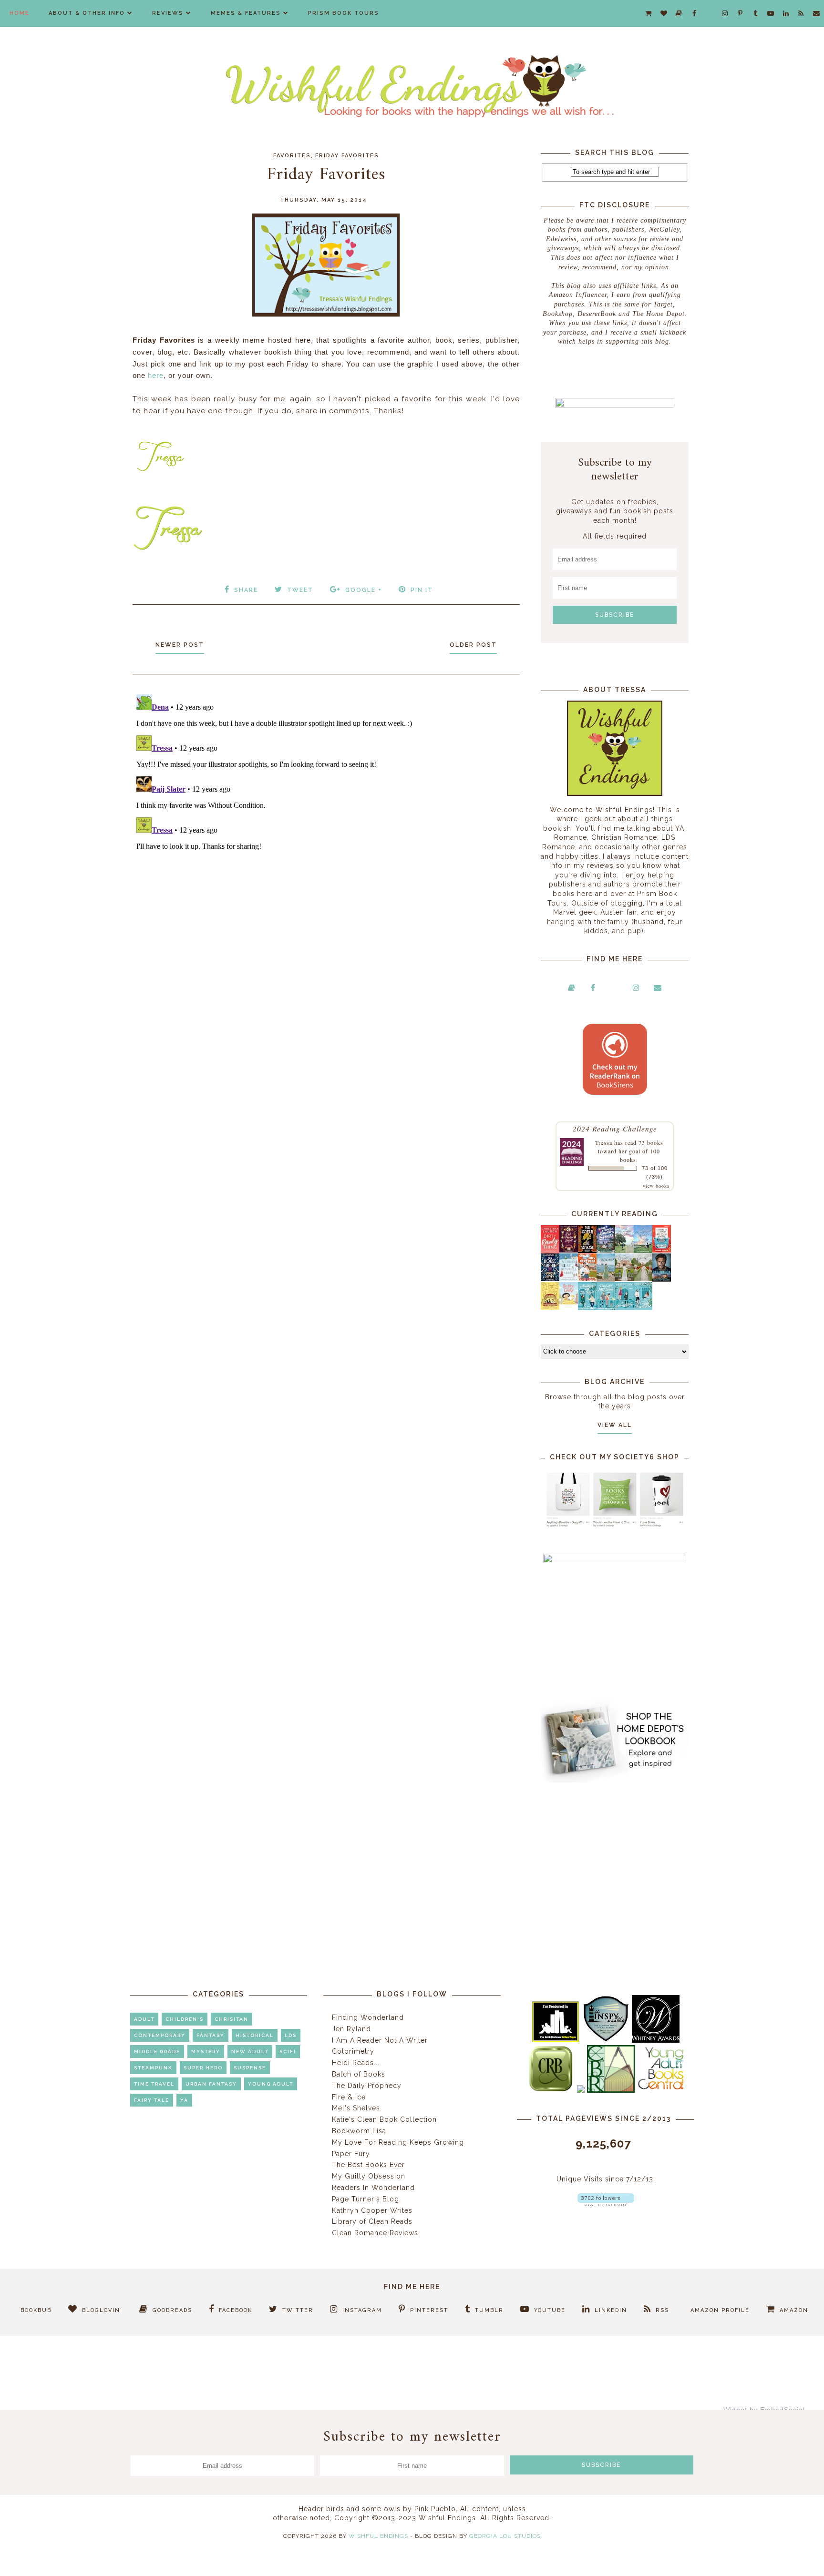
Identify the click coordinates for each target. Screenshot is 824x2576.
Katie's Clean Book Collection (384, 2119)
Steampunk (153, 2068)
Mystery (206, 2052)
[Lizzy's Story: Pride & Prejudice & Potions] (569, 1250)
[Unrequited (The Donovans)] (606, 1279)
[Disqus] (326, 810)
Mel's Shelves (356, 2108)
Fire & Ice (349, 2097)
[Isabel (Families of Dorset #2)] (643, 1279)
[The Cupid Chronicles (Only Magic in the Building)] (643, 1308)
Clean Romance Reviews (375, 2233)
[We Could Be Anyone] (587, 1251)
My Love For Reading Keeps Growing (398, 2142)
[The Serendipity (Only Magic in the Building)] (624, 1308)
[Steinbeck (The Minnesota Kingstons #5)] (662, 1279)
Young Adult (271, 2084)
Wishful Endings (378, 2536)
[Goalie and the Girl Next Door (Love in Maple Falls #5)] (587, 1279)
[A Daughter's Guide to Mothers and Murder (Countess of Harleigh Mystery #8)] (550, 1307)
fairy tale (152, 2100)
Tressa (604, 1142)
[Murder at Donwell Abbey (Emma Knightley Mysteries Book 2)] (569, 1279)
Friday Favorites (347, 156)
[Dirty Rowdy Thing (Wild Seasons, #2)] (550, 1251)
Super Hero (203, 2068)
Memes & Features (246, 13)
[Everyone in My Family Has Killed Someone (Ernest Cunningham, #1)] (662, 1250)
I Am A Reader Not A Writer (380, 2040)
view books (656, 1186)
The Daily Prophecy (367, 2086)
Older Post (473, 645)
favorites (292, 156)
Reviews (168, 13)
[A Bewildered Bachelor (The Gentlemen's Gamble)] (643, 1251)
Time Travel (154, 2084)
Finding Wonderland (368, 2017)
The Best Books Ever (368, 2165)
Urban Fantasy (211, 2084)
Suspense (250, 2068)
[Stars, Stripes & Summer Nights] (606, 1250)
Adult (144, 2019)
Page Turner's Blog (366, 2199)
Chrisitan (232, 2019)
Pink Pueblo (435, 2509)
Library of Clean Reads (372, 2221)
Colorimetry (353, 2051)
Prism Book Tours (344, 13)
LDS (291, 2035)
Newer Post (180, 645)
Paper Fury (351, 2154)
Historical (255, 2035)
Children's (185, 2019)
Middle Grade (157, 2052)
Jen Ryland (351, 2029)
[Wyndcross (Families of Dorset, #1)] (624, 1279)
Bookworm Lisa (359, 2131)
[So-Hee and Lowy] (569, 1302)
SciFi (288, 2052)
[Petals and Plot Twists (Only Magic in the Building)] (606, 1308)
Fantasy (211, 2035)
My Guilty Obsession (369, 2176)
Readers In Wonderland (373, 2188)
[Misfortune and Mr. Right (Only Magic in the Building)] (587, 1308)
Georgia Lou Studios (505, 2536)
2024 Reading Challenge (615, 1128)
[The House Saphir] (550, 1279)
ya (184, 2100)
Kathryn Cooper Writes (372, 2210)
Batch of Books (359, 2074)
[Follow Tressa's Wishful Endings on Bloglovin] (606, 2204)
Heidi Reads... (356, 2063)
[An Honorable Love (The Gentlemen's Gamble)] (624, 1251)
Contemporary (160, 2035)
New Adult (250, 2052)
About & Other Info (87, 13)
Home (20, 13)
